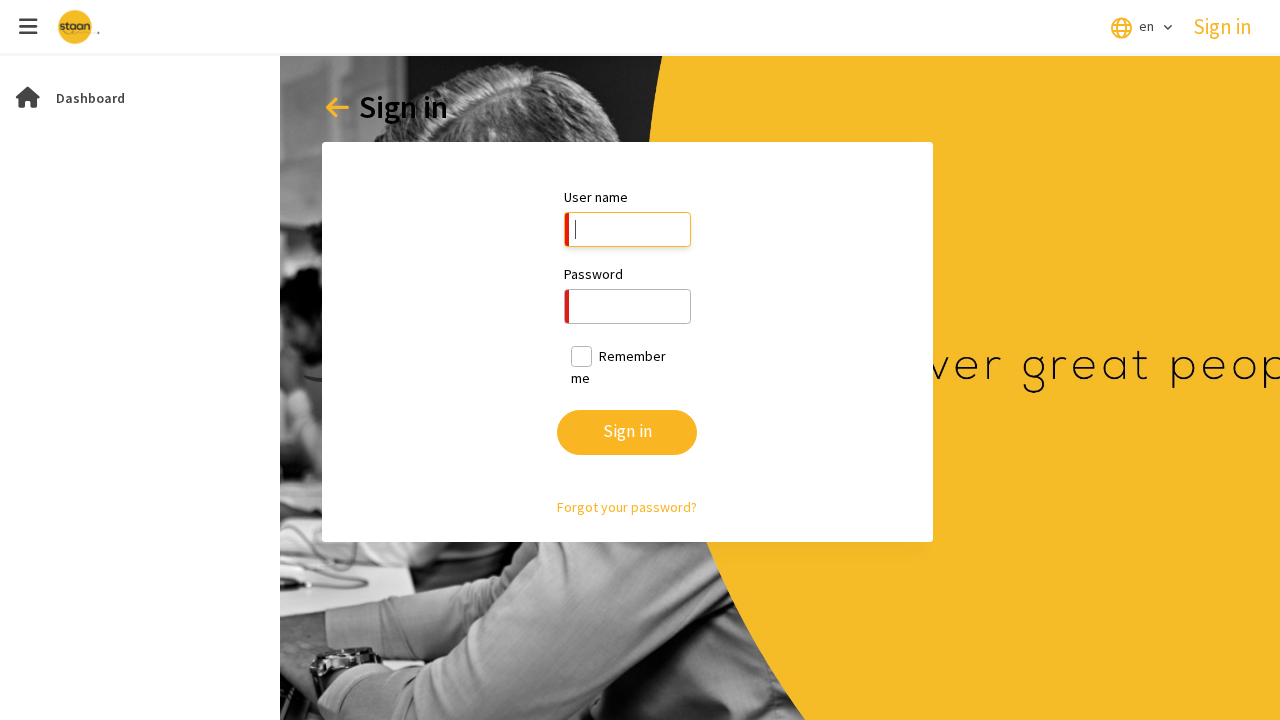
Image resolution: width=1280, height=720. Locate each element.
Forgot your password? (627, 507)
